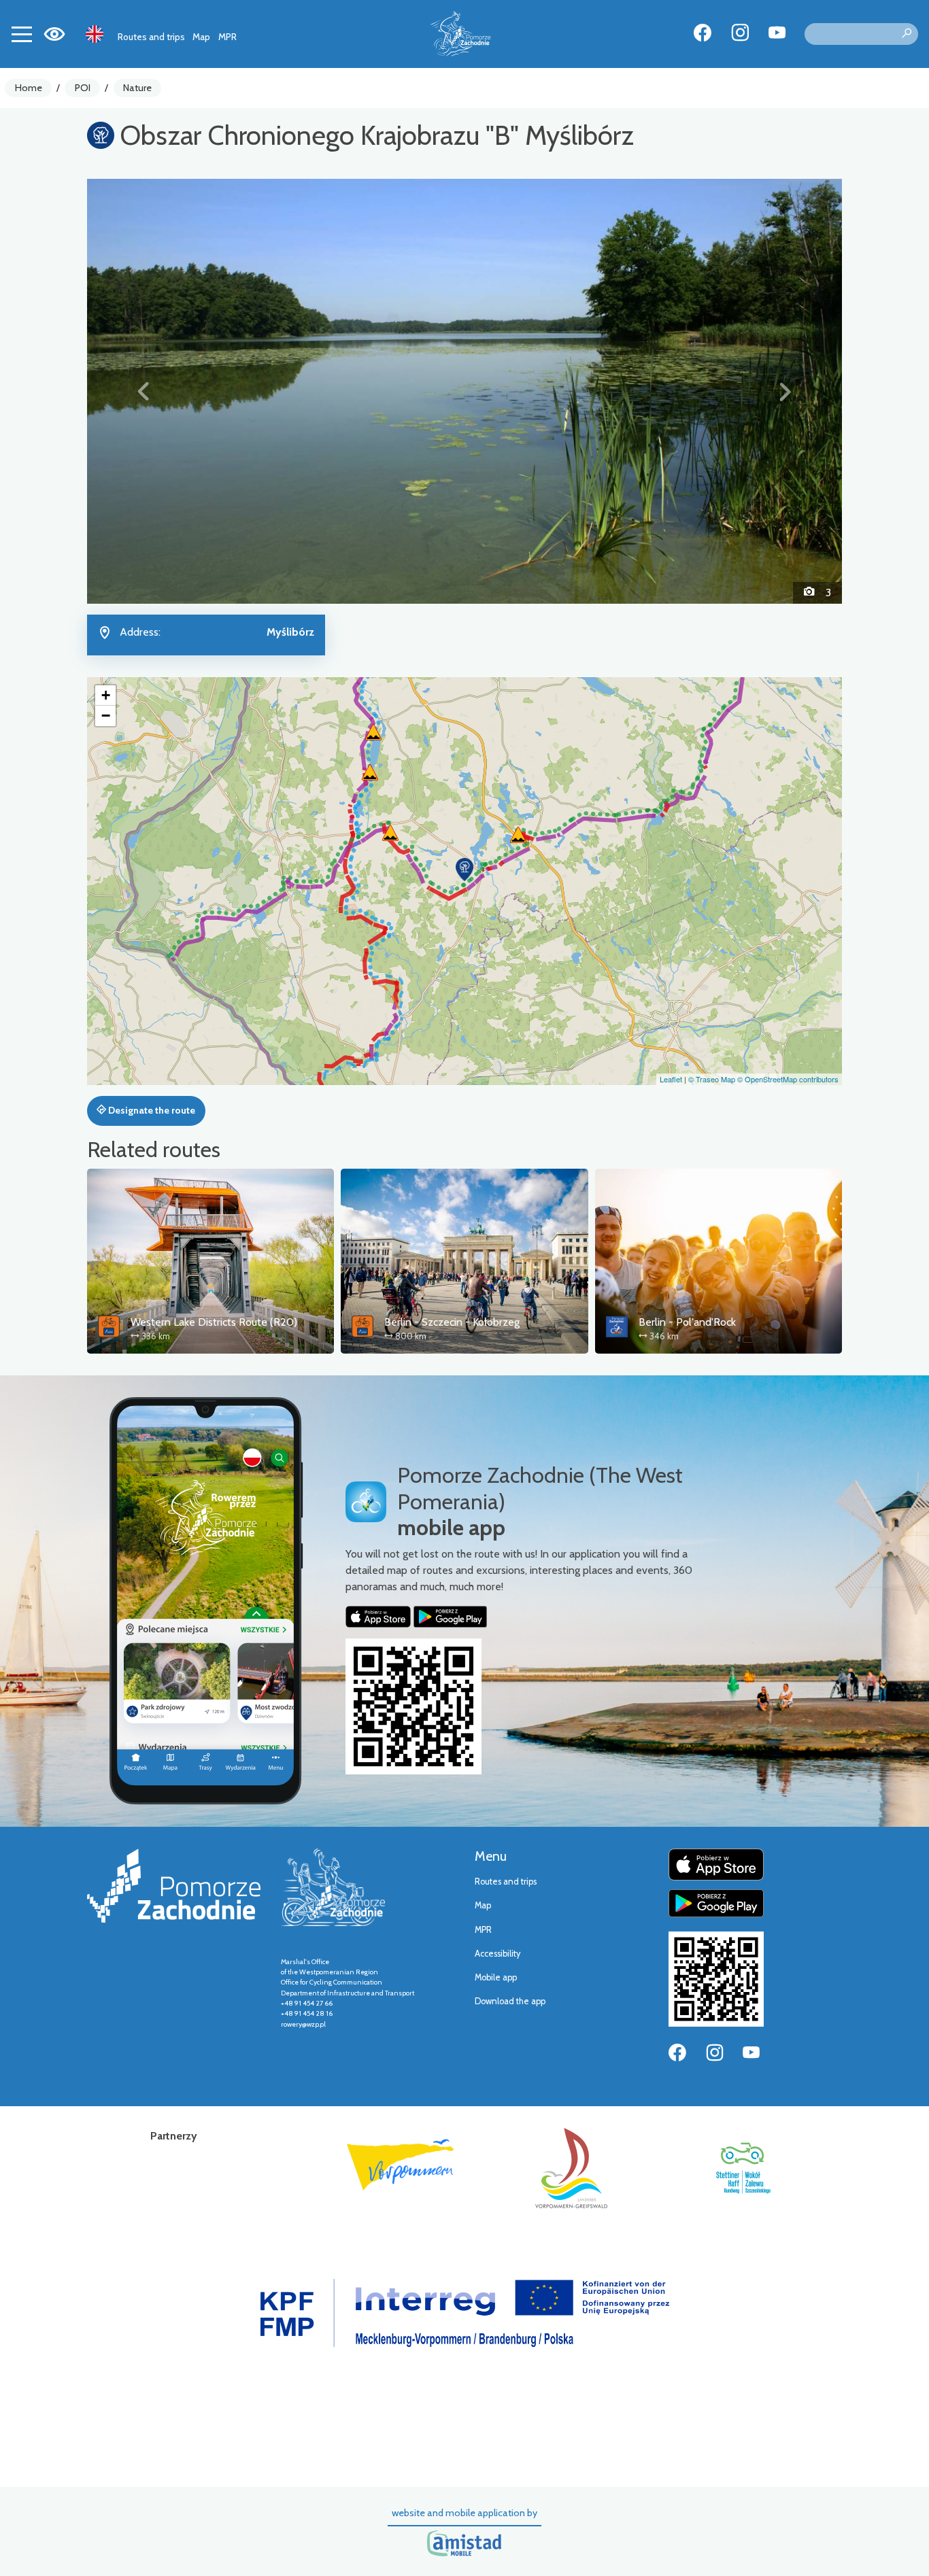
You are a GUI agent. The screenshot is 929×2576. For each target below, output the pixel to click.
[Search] (907, 34)
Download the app (510, 2001)
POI (83, 88)
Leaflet (671, 1079)
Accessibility (497, 1954)
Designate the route (151, 1110)
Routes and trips (151, 37)
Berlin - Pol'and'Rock (687, 1322)
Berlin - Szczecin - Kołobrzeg (452, 1322)
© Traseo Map (712, 1079)
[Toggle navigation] (22, 34)
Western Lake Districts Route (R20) (214, 1322)
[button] (144, 391)
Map (201, 37)
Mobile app (496, 1977)
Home (29, 88)
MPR (227, 37)
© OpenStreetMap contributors (788, 1079)
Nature (137, 88)
